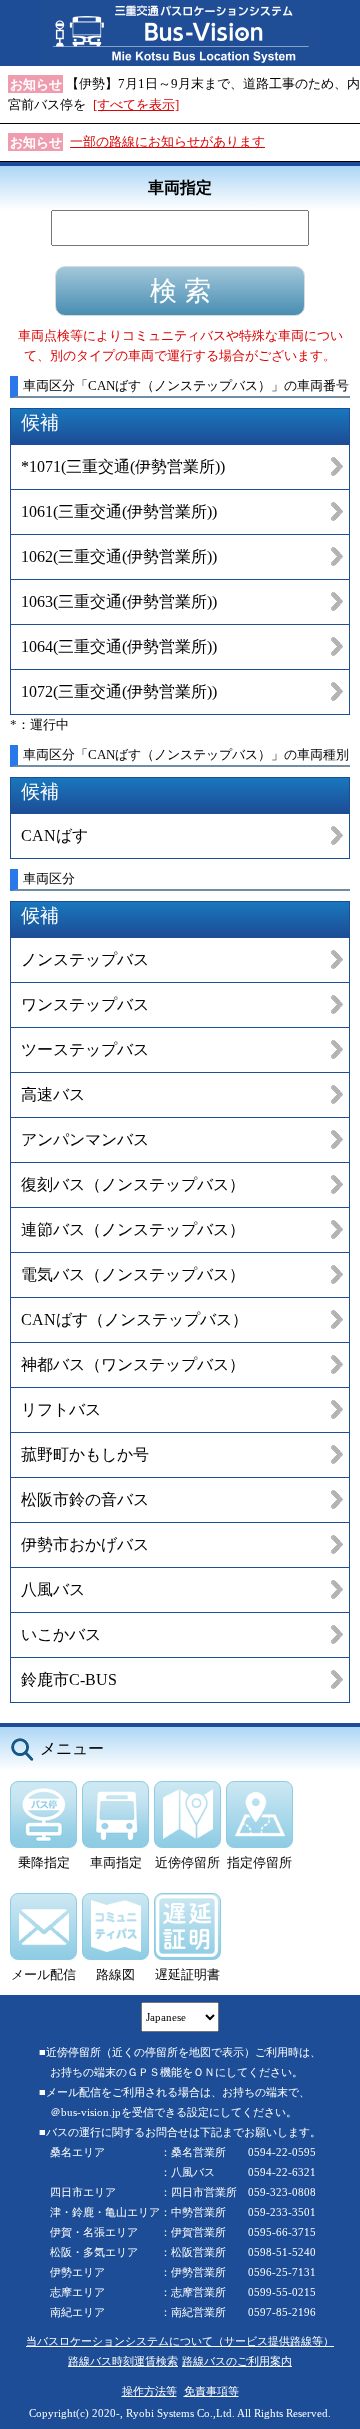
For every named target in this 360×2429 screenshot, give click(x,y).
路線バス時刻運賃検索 (123, 2361)
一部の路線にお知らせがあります (167, 141)
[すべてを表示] (136, 104)
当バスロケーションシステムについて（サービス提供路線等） (180, 2341)
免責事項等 (211, 2391)
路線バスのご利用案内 (237, 2361)
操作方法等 (149, 2391)
